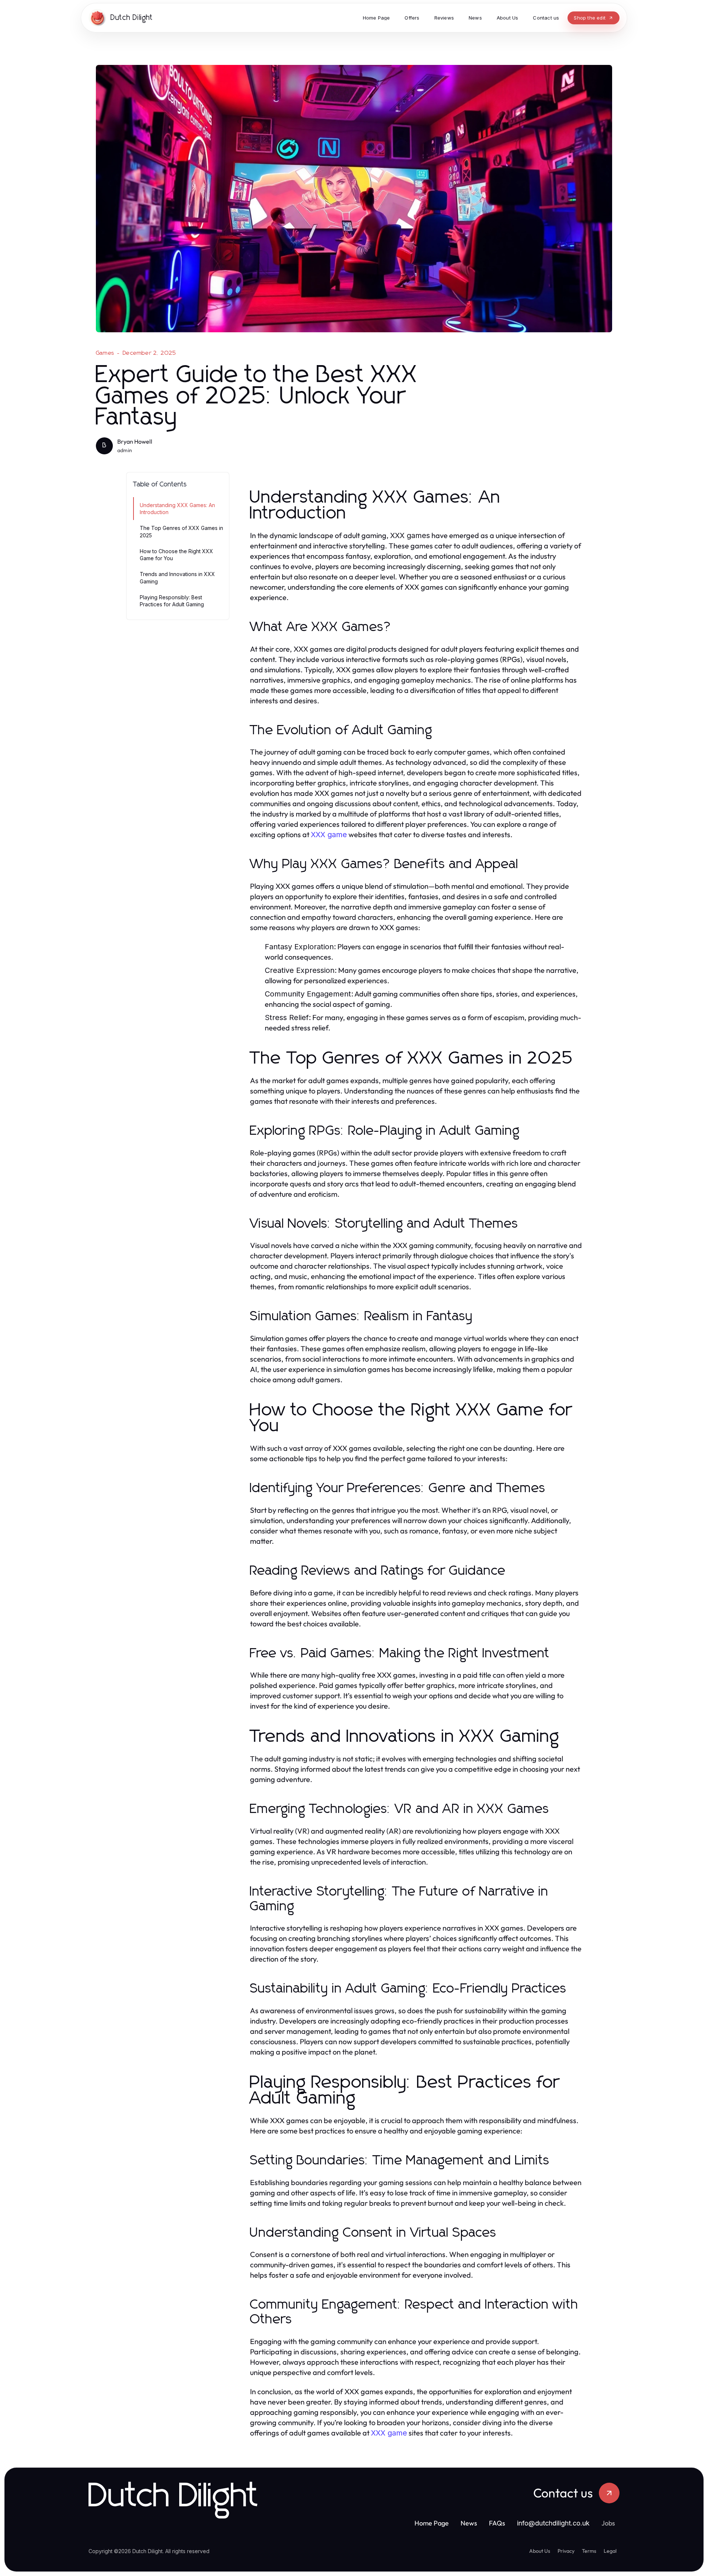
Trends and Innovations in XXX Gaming (177, 578)
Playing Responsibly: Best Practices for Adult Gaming (172, 601)
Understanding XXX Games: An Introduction (177, 509)
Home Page (432, 2523)
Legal (610, 2551)
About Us (540, 2551)
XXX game (329, 835)
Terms (589, 2551)
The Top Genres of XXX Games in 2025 (181, 531)
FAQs (497, 2523)
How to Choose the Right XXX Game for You (176, 555)
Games (105, 353)
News (469, 2523)
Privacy (566, 2551)
